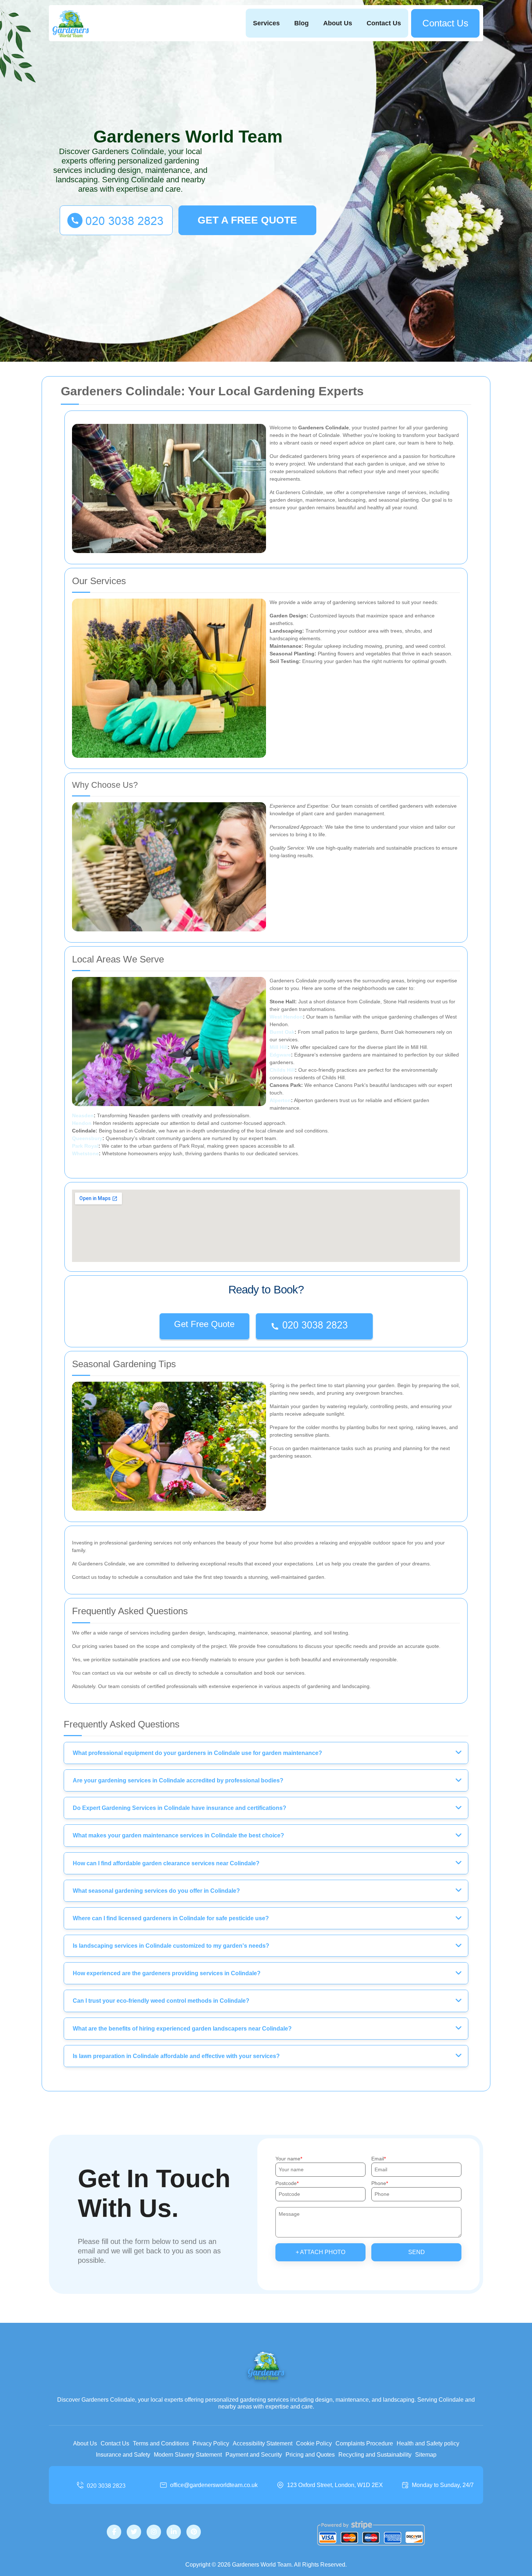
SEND (417, 2252)
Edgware (280, 1055)
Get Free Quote (204, 1324)
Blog (301, 23)
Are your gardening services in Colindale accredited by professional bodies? (178, 1780)
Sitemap (426, 2455)
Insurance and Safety (123, 2455)
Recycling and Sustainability (375, 2455)
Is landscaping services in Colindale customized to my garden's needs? (171, 1946)
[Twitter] (134, 2532)
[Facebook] (114, 2532)
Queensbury (87, 1138)
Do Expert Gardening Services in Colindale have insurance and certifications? (180, 1808)
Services (266, 23)
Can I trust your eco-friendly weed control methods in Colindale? (161, 2001)
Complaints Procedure (364, 2443)
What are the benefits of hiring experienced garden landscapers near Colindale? (182, 2029)
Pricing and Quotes (310, 2455)
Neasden (83, 1115)
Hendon (293, 1017)
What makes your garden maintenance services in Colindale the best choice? (178, 1835)
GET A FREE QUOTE (247, 220)
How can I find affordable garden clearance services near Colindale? (166, 1863)
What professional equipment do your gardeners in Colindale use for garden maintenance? (197, 1753)
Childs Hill (282, 1070)
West (276, 1017)
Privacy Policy (211, 2443)
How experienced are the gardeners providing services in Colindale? (167, 1973)
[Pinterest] (194, 2532)
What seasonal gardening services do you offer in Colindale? (156, 1891)
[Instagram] (154, 2532)
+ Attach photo (320, 2252)
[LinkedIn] (174, 2532)
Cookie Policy (314, 2443)
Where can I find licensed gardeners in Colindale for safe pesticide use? (171, 1918)
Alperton (280, 1100)
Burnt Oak (282, 1032)
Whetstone (85, 1153)
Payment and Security (254, 2455)
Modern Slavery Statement (188, 2455)
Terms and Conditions (161, 2443)
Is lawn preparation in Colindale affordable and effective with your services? (176, 2056)
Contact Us (384, 23)
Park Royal (85, 1146)
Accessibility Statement (263, 2443)
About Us (338, 23)
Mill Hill (279, 1047)
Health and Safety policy (428, 2443)
